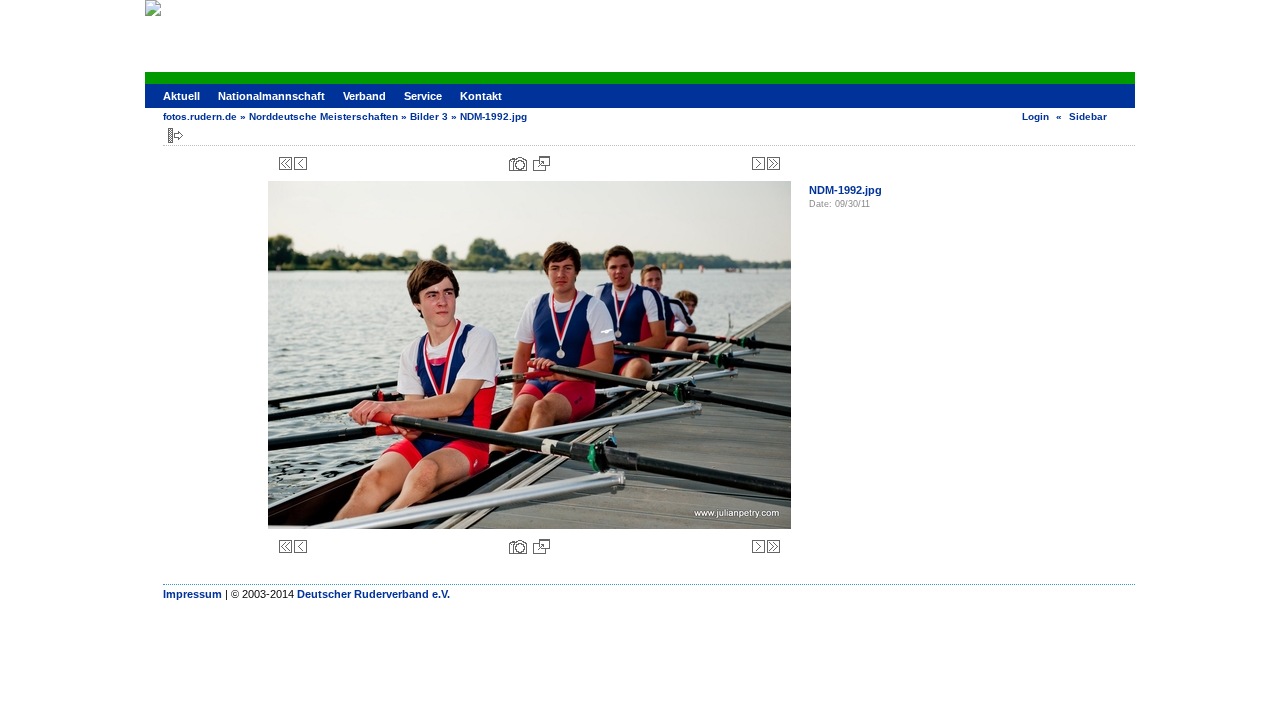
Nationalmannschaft (271, 96)
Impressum (192, 594)
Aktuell (181, 96)
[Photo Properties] (518, 163)
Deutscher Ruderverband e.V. (373, 594)
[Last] (773, 163)
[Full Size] (541, 163)
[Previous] (300, 163)
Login (1035, 116)
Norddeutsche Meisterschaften (323, 116)
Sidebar (1088, 116)
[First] (285, 163)
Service (423, 96)
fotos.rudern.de (200, 116)
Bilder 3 (429, 116)
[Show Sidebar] (175, 135)
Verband (364, 96)
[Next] (758, 163)
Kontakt (481, 96)
